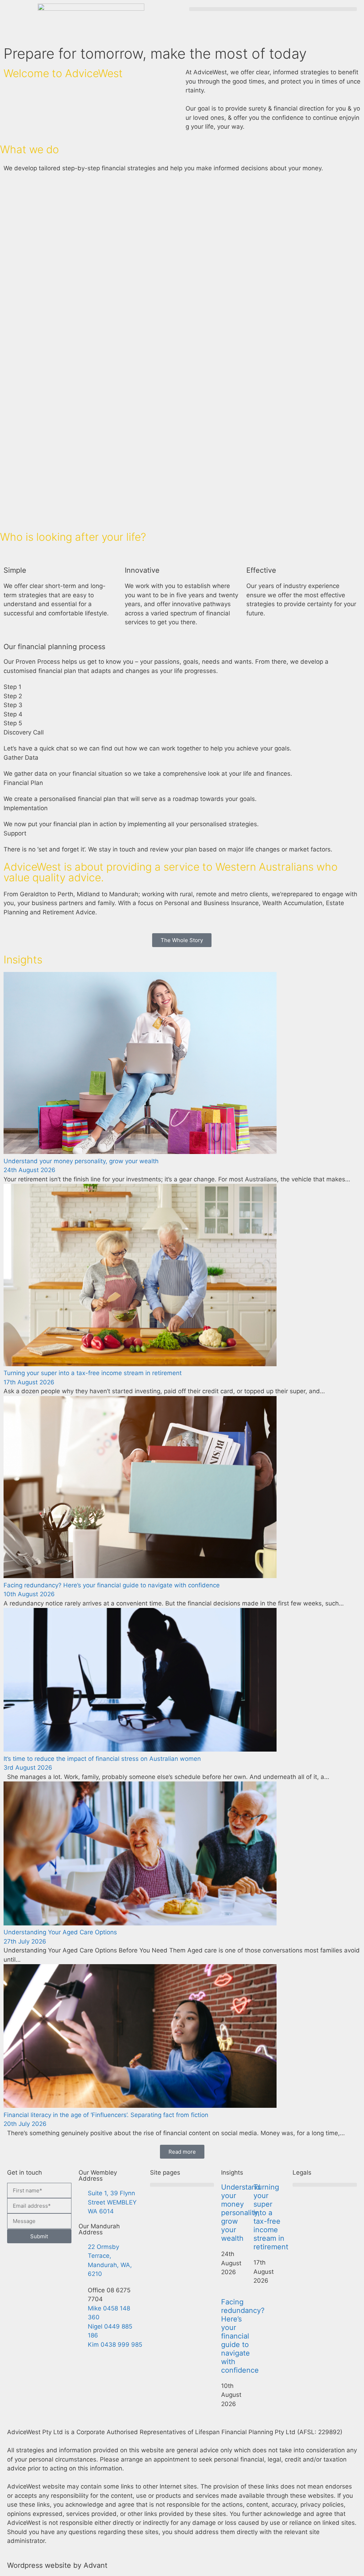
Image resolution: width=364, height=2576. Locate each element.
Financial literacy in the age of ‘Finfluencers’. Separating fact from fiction (106, 2115)
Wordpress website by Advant (57, 2565)
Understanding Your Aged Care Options (60, 1932)
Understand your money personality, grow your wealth (81, 1161)
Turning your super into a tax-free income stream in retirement (93, 1373)
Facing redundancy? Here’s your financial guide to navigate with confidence (112, 1585)
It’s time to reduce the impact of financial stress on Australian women (102, 1759)
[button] (273, 9)
